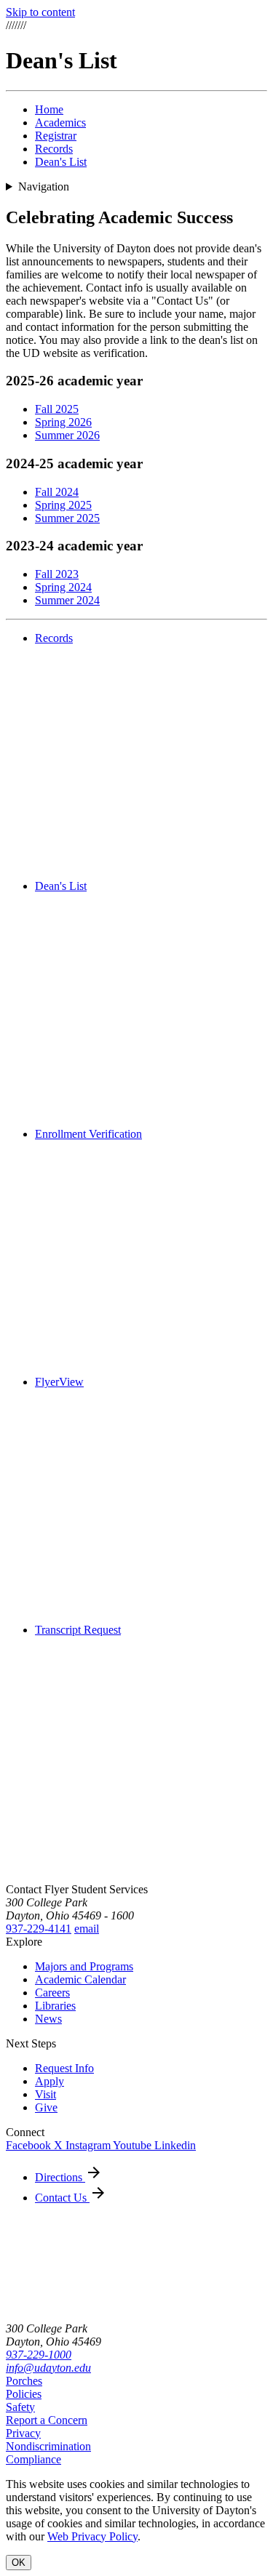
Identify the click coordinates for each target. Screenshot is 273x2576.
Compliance (33, 2459)
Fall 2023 (57, 574)
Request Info (64, 2068)
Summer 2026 (67, 435)
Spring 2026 (63, 422)
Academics (60, 123)
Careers (52, 1993)
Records (54, 149)
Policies (24, 2394)
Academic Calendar (80, 1979)
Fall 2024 (57, 492)
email (87, 1929)
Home (49, 109)
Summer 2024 (67, 600)
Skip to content (40, 12)
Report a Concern (47, 2420)
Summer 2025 (67, 518)
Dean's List (61, 162)
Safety (20, 2407)
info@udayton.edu (48, 2368)
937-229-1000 (39, 2355)
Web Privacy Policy (92, 2536)
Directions (60, 2177)
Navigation (44, 186)
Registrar (56, 136)
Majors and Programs (84, 1966)
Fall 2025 (57, 409)
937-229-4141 (39, 1929)
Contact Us (62, 2198)
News (48, 2019)
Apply (50, 2081)
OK (19, 2563)
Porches (24, 2381)
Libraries (55, 2006)
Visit (45, 2094)
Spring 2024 (63, 587)
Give (46, 2107)
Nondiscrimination (48, 2446)
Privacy (23, 2433)
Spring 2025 (63, 505)
